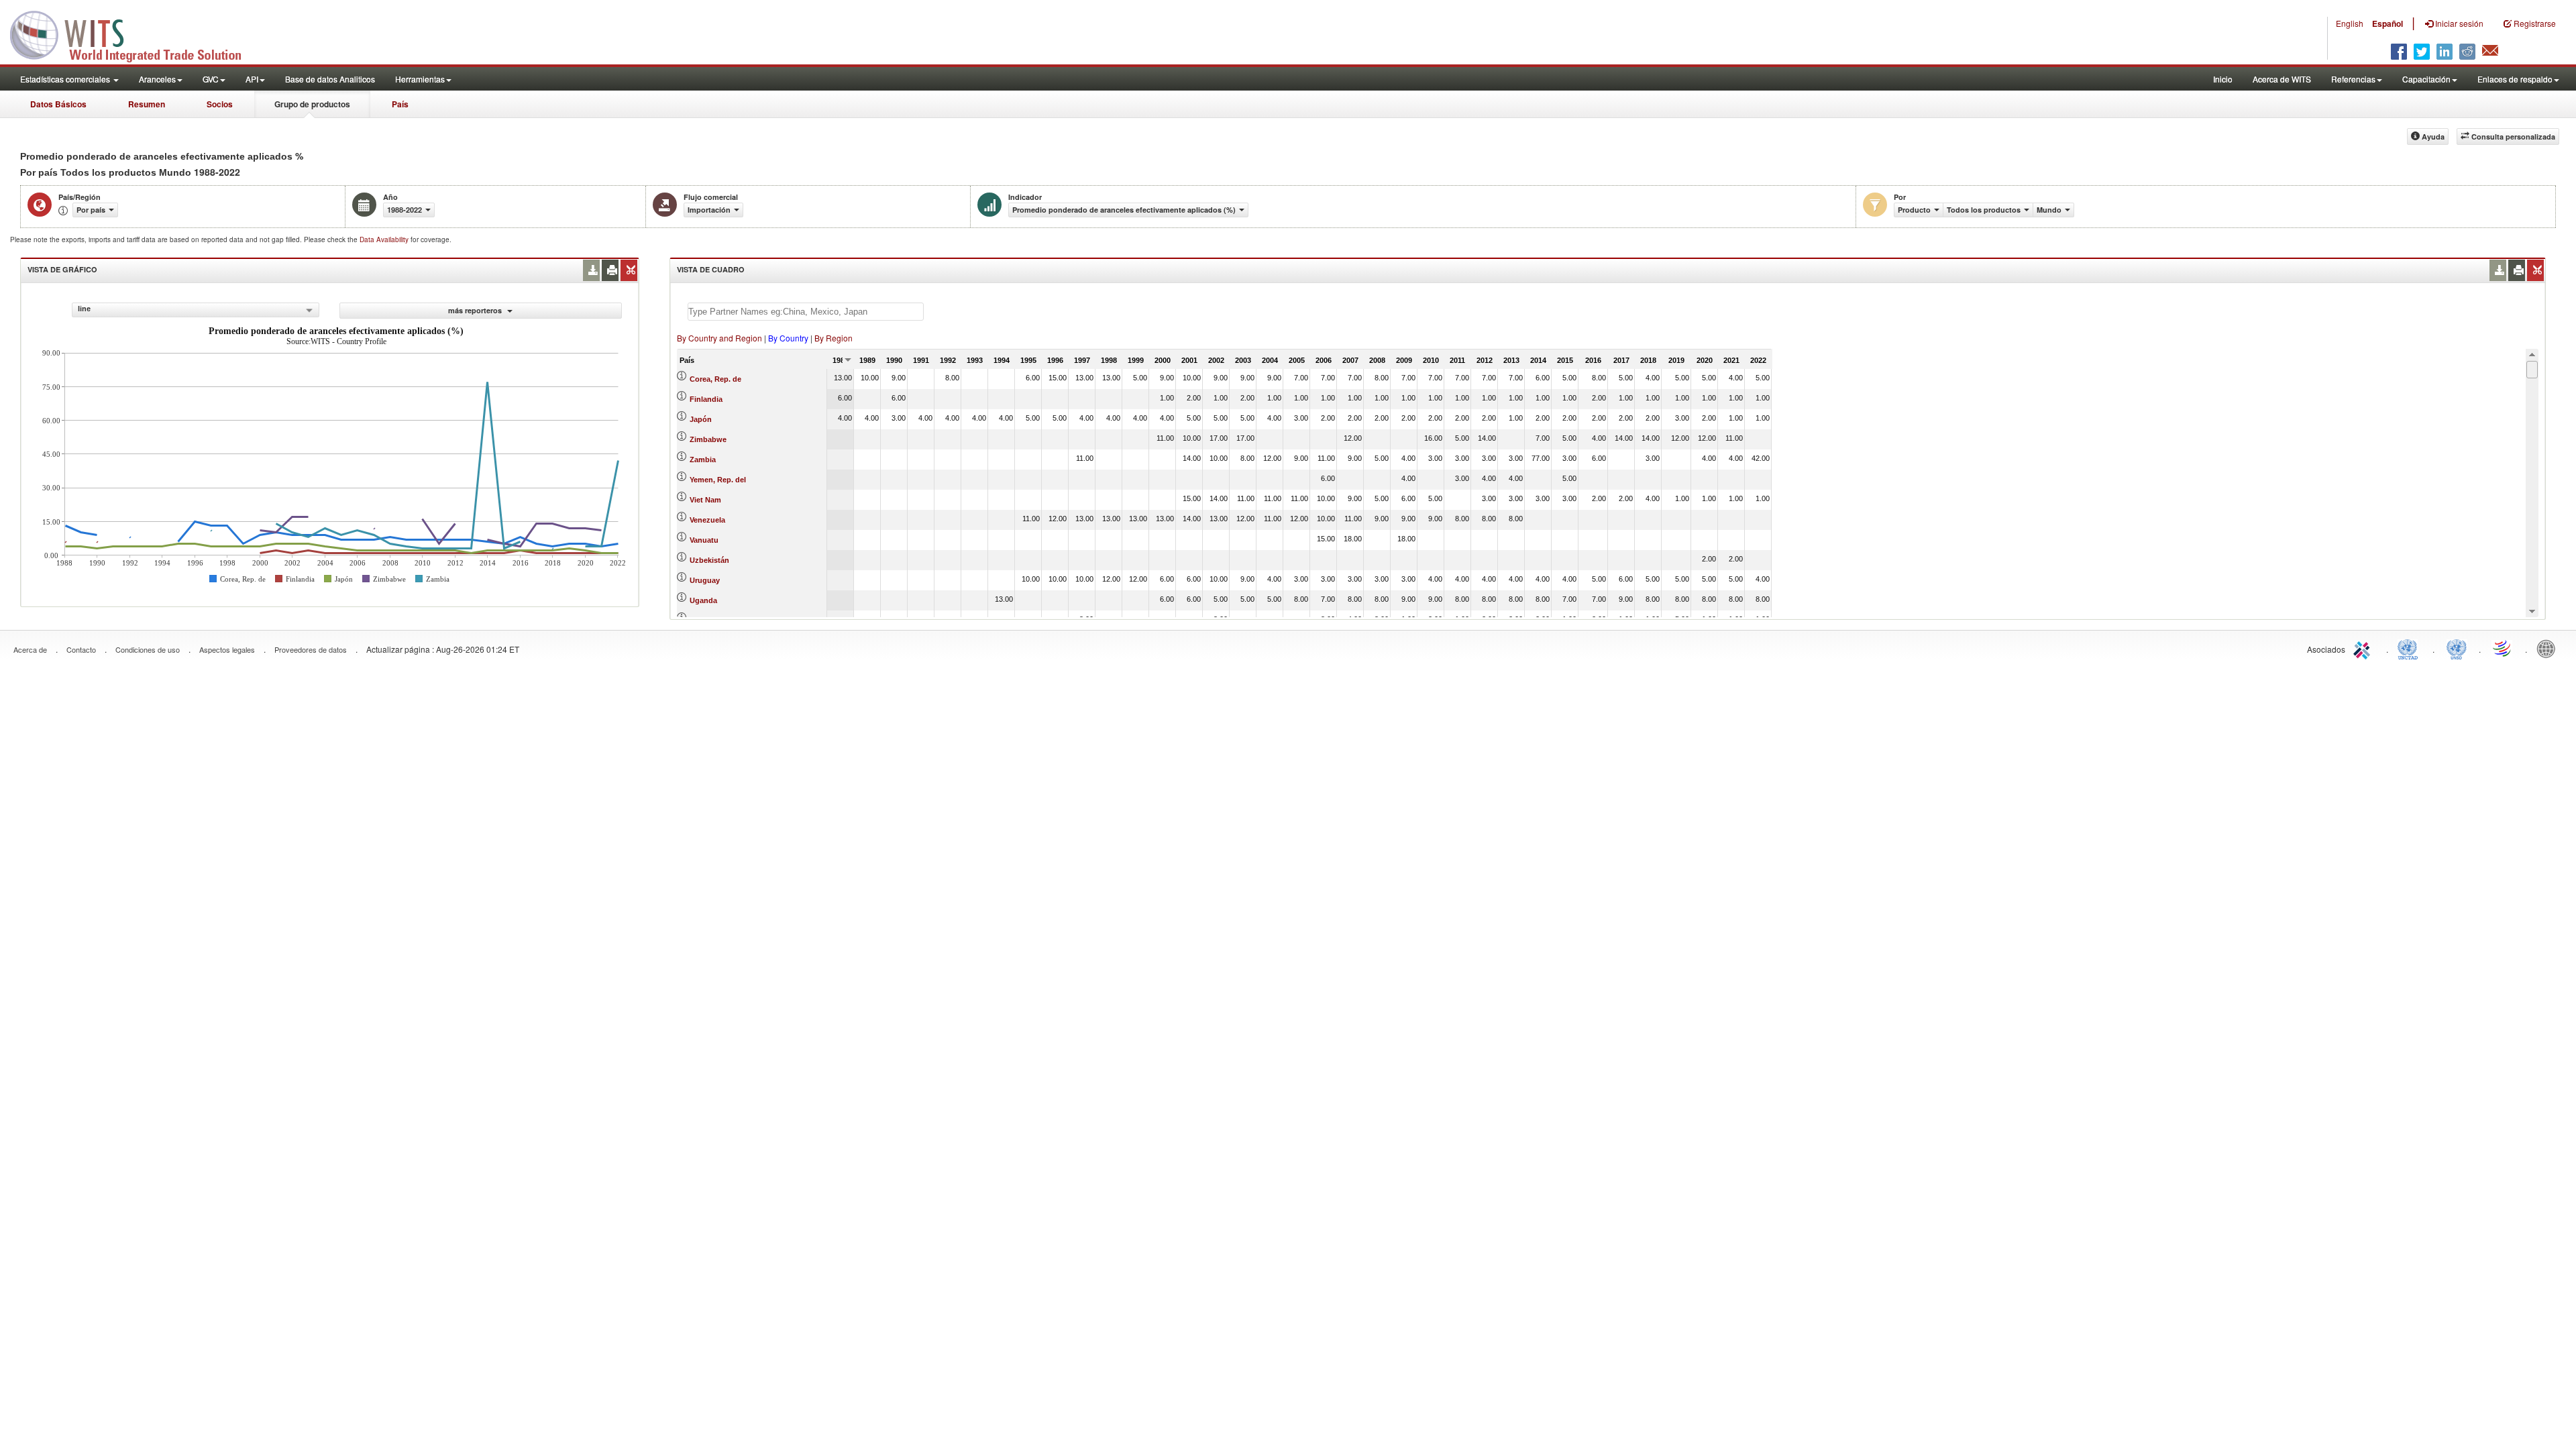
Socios (220, 104)
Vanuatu (704, 540)
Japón (701, 419)
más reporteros (476, 310)
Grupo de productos (312, 104)
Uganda (703, 600)
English (2350, 23)
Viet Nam (705, 500)
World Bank (2549, 648)
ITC (2364, 648)
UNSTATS (2457, 648)
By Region (834, 338)
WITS (134, 34)
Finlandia (706, 399)
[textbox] (806, 312)
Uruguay (705, 580)
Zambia (703, 460)
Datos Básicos (58, 104)
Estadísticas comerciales (66, 79)
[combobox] (196, 310)
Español (2387, 23)
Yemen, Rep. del (718, 480)
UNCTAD (2410, 648)
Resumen (147, 104)
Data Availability (385, 239)
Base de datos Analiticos (330, 79)
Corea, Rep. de (715, 379)
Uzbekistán (709, 560)
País (400, 104)
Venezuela (707, 520)
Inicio (2223, 79)
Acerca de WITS (2282, 79)
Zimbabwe (708, 439)
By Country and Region (719, 338)
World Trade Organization (2503, 648)
